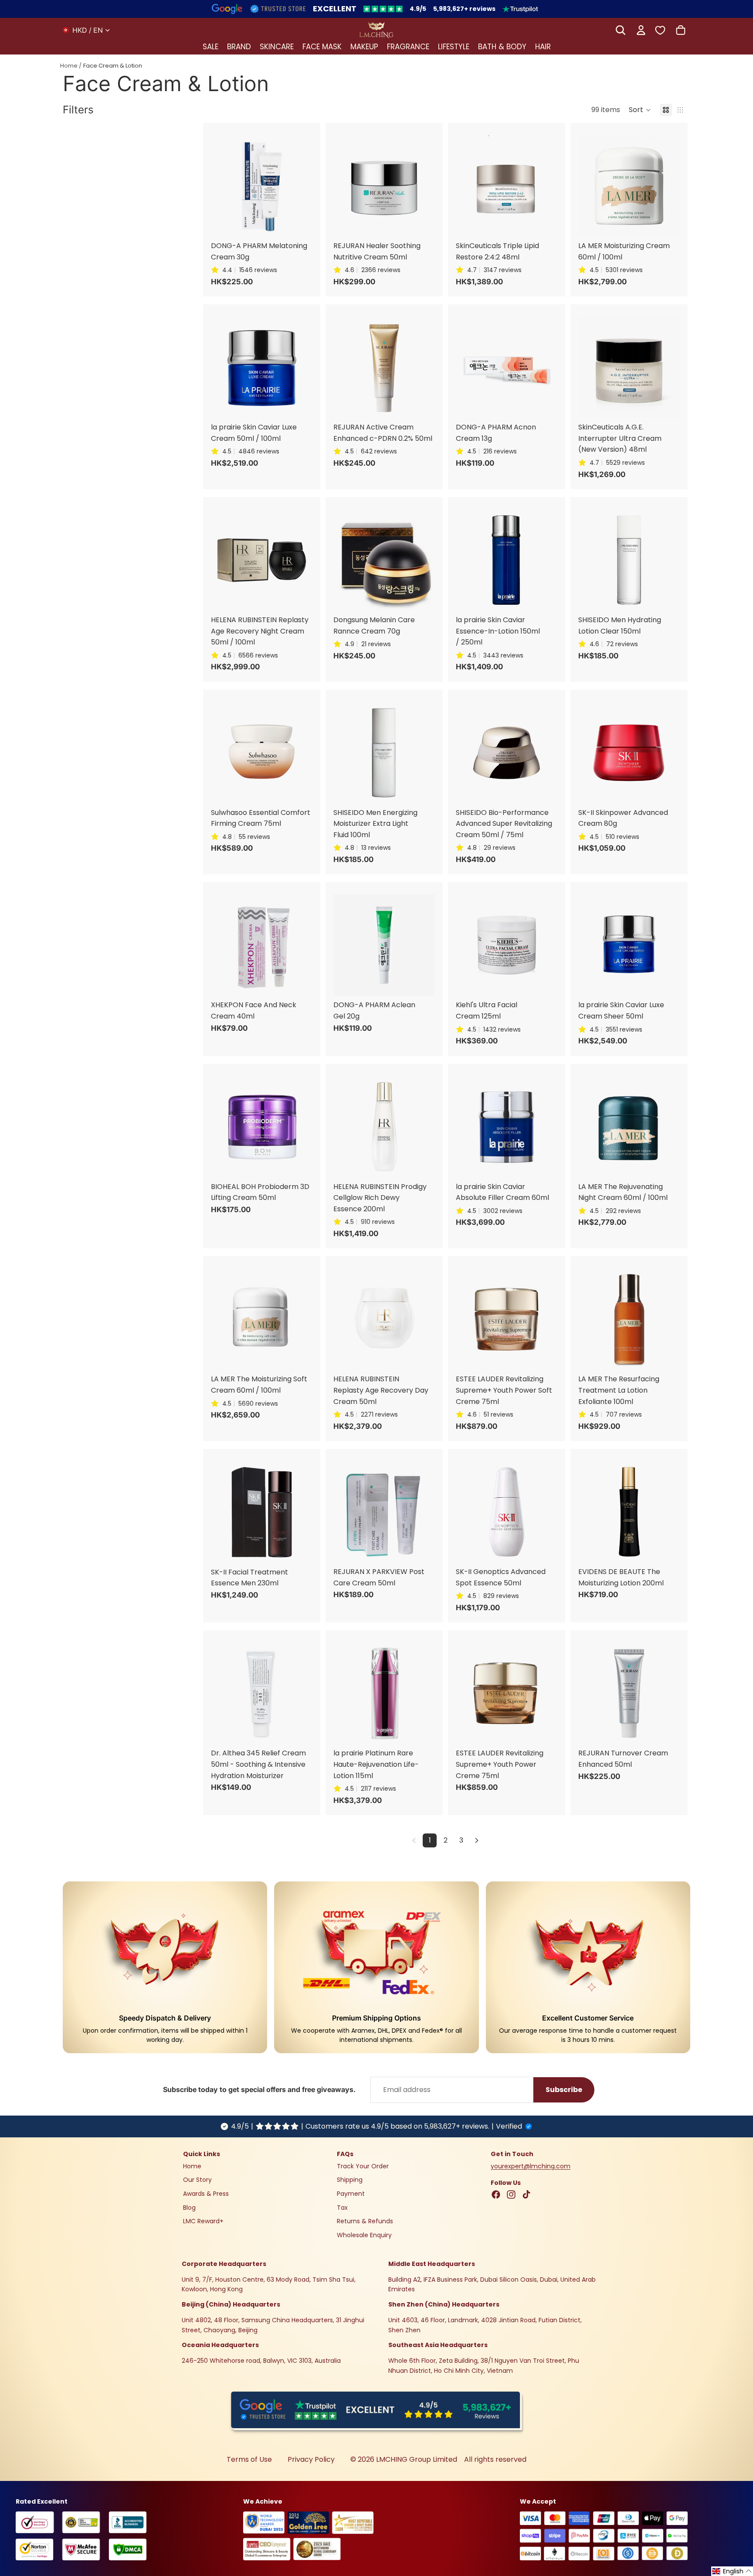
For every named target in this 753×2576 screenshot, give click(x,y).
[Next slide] (303, 186)
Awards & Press (206, 2194)
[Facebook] (496, 2195)
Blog (189, 2208)
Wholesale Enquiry (364, 2235)
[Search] (621, 30)
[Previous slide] (220, 186)
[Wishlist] (660, 30)
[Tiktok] (526, 2195)
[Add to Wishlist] (315, 149)
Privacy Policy (311, 2459)
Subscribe (564, 2090)
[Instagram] (511, 2195)
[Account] (641, 30)
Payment (351, 2194)
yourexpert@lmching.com (531, 2166)
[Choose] (682, 131)
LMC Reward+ (203, 2222)
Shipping (350, 2180)
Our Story (197, 2180)
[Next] (477, 1840)
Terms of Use (249, 2459)
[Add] (315, 131)
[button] (640, 110)
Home (69, 66)
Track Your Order (363, 2166)
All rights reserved (495, 2459)
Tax (342, 2208)
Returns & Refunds (365, 2222)
